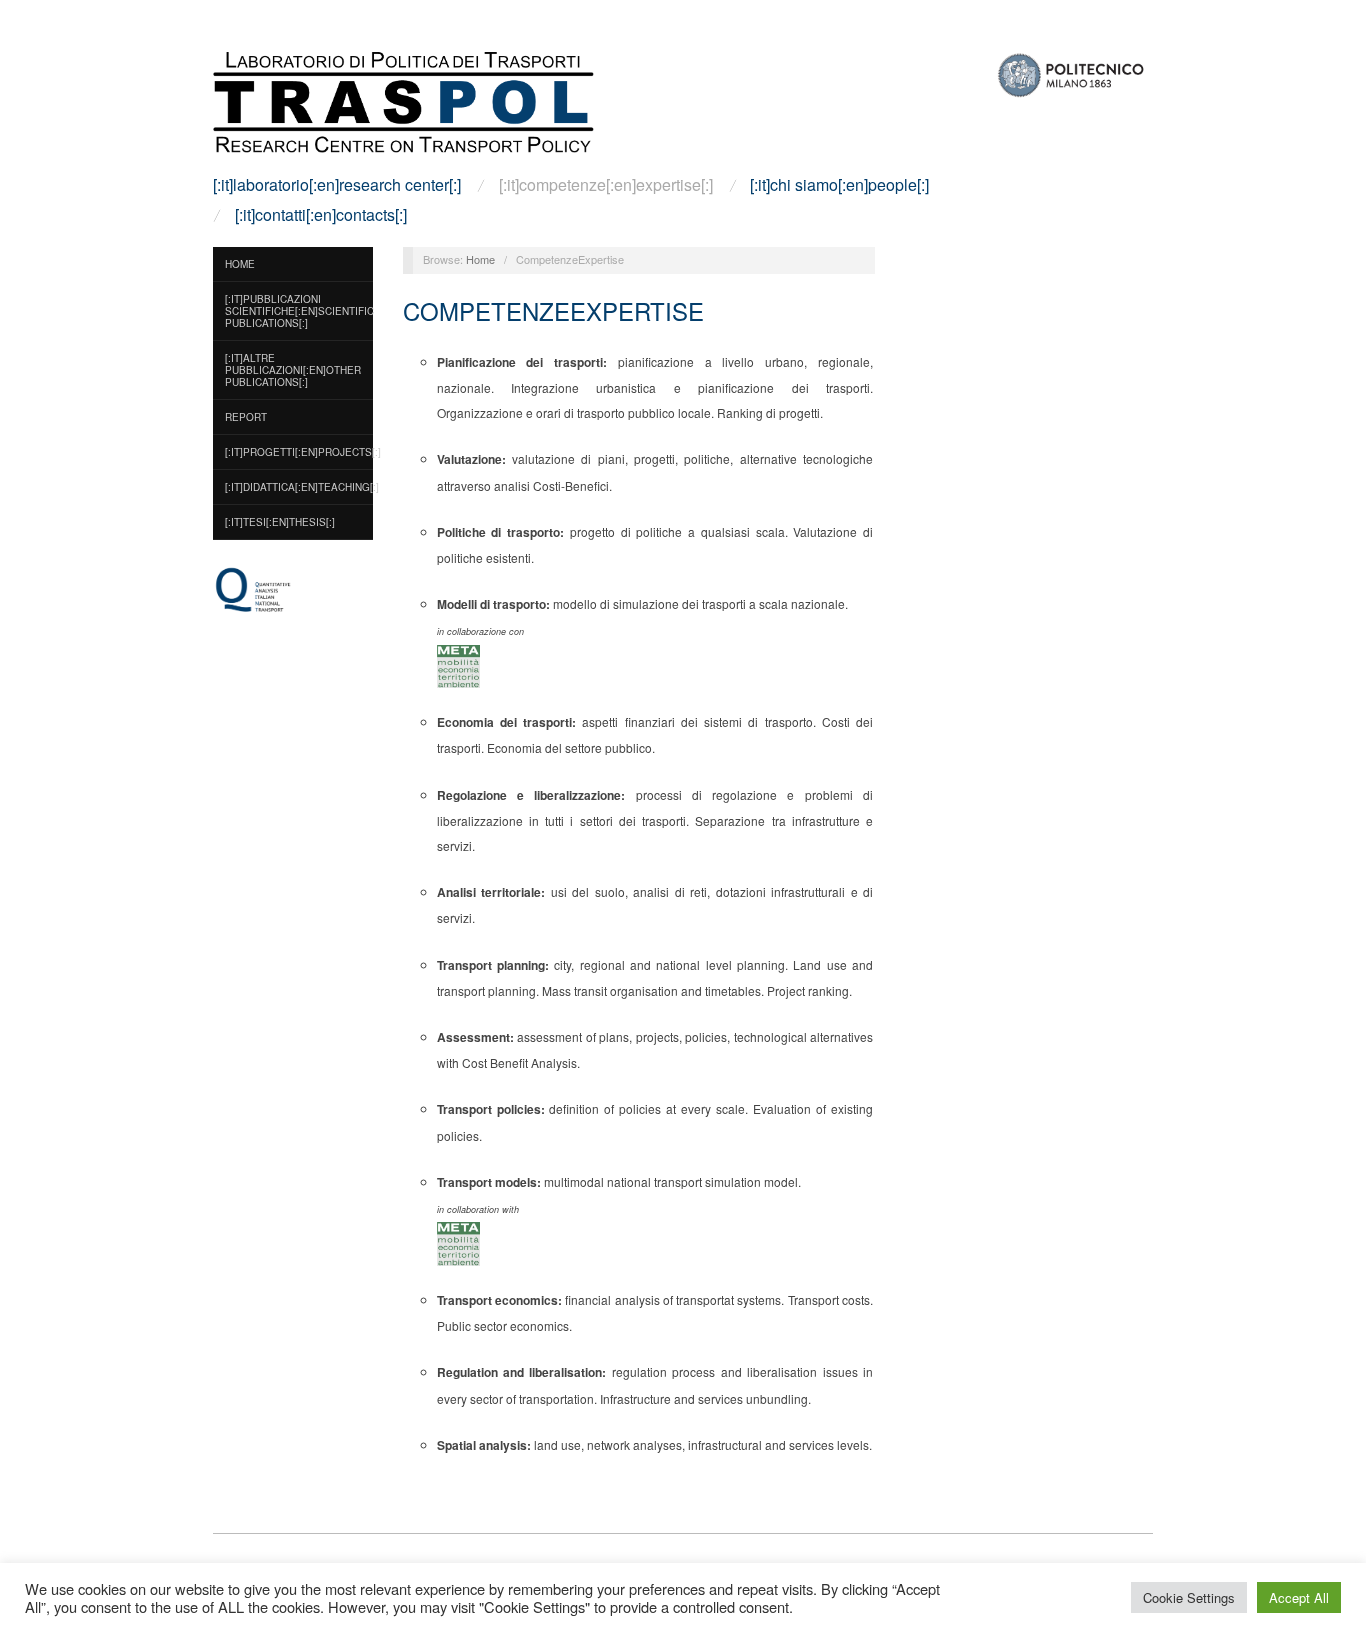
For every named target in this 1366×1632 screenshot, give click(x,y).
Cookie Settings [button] (1189, 1597)
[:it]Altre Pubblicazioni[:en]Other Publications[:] (293, 370)
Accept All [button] (1299, 1597)
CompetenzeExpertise (553, 310)
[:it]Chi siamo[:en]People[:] (839, 185)
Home (480, 259)
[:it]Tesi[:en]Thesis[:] (280, 522)
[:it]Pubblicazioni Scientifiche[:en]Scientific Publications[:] (299, 311)
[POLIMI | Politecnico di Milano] (1073, 66)
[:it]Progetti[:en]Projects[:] (299, 452)
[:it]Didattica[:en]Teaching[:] (299, 487)
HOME (240, 264)
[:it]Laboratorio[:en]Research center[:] (337, 185)
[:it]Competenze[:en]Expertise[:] (606, 185)
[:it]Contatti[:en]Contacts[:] (321, 215)
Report (246, 417)
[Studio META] (655, 667)
